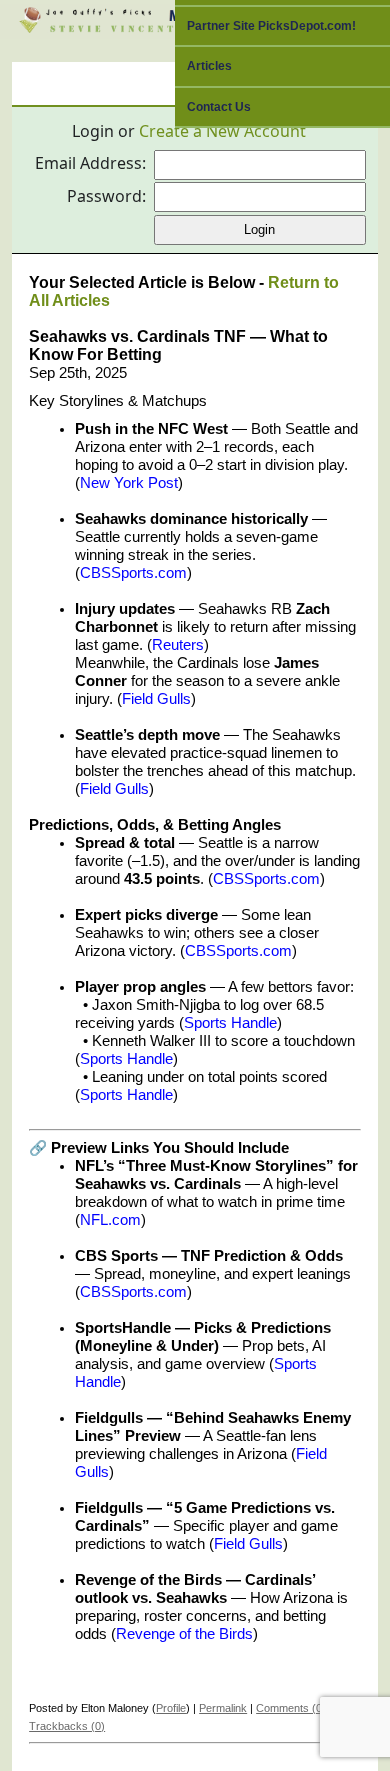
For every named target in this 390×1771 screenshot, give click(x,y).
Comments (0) (291, 1708)
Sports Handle (230, 1023)
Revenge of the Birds (184, 1634)
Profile (171, 1708)
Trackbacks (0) (67, 1726)
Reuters (178, 645)
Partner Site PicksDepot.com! (271, 26)
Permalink (223, 1708)
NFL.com (110, 1220)
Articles (209, 66)
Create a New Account (222, 131)
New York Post (129, 483)
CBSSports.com (133, 573)
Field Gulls (156, 699)
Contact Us (219, 107)
